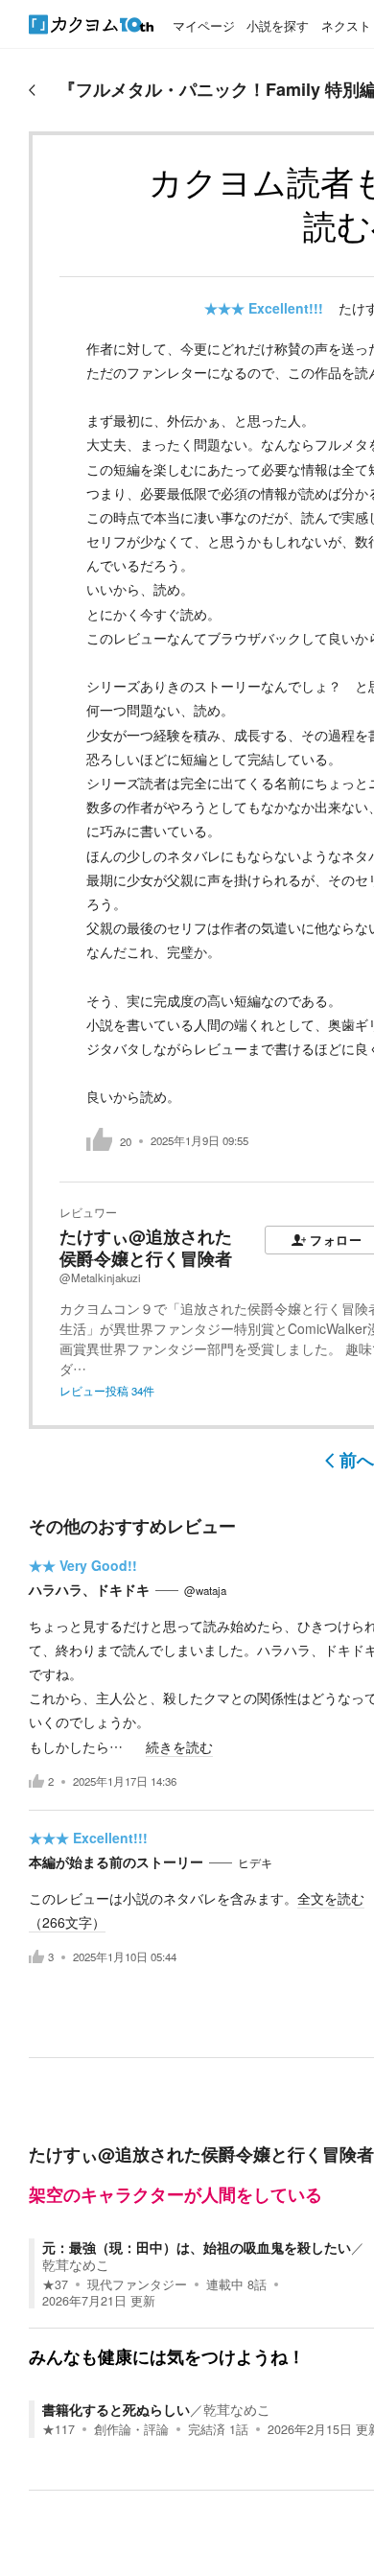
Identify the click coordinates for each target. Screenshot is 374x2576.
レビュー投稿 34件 (107, 1391)
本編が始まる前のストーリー (116, 1862)
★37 (55, 2284)
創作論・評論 (131, 2429)
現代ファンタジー (137, 2284)
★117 (58, 2429)
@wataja (205, 1590)
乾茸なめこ (76, 2264)
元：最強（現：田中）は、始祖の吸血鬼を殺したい (197, 2247)
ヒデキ (255, 1862)
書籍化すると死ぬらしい (116, 2409)
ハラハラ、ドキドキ (89, 1589)
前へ (357, 1460)
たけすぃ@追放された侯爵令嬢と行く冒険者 (146, 1247)
